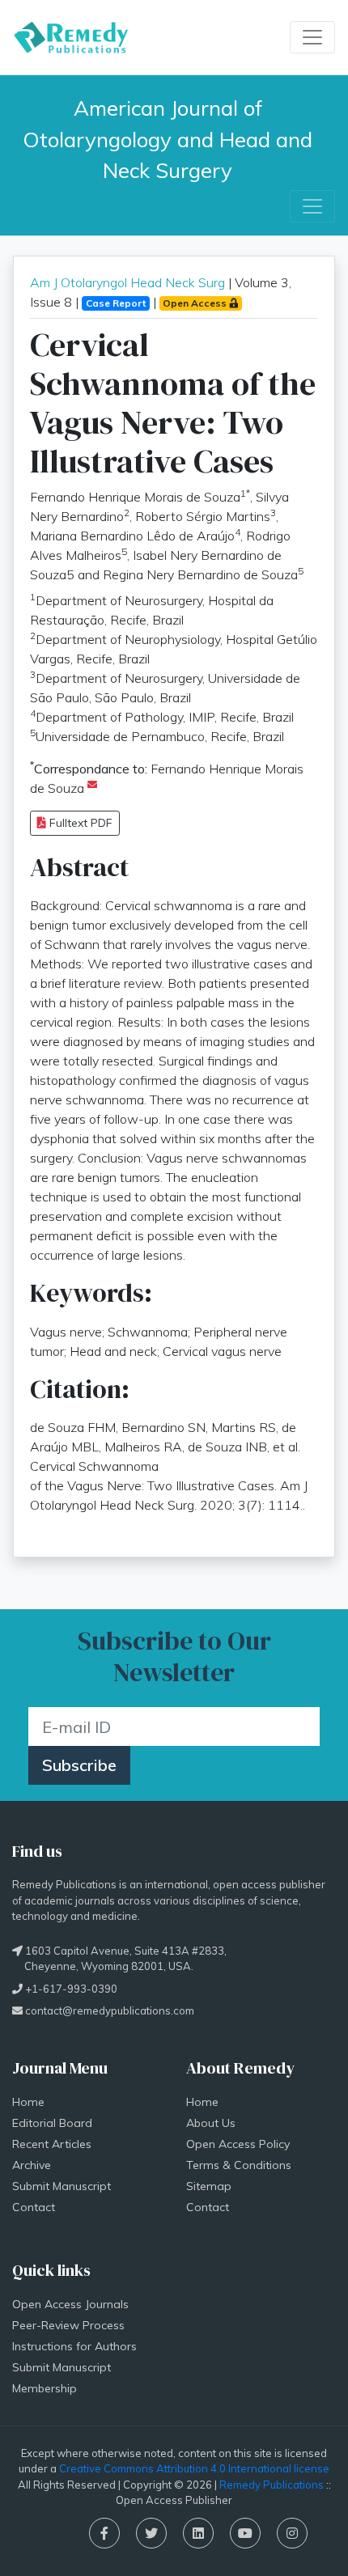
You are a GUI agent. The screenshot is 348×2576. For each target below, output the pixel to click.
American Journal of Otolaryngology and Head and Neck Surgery (170, 139)
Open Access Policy (238, 2144)
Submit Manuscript (62, 2186)
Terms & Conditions (239, 2165)
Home (28, 2102)
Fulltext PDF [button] (79, 823)
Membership (45, 2388)
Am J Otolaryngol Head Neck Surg (127, 282)
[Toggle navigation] (312, 37)
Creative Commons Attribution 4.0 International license (194, 2468)
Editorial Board (52, 2123)
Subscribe (79, 1765)
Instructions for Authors (74, 2346)
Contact (34, 2207)
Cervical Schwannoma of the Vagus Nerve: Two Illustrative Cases (173, 403)
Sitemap (209, 2186)
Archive (32, 2165)
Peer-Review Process (68, 2325)
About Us (211, 2123)
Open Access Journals (70, 2304)
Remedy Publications (272, 2485)
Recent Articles (52, 2144)
